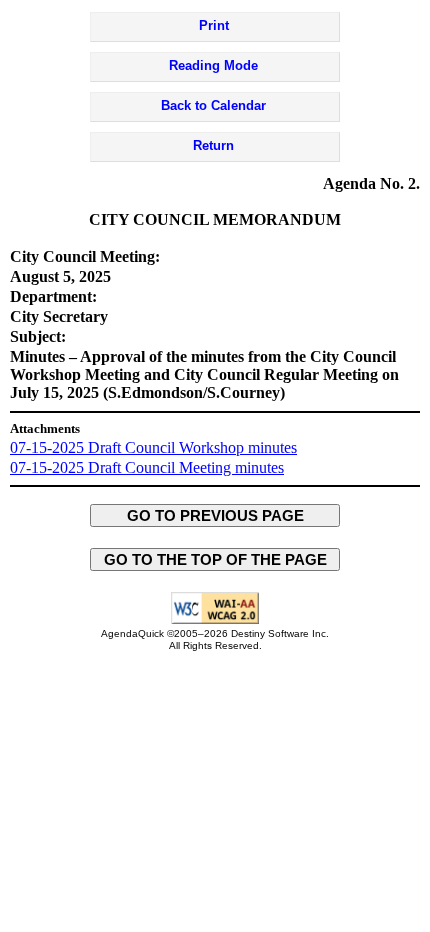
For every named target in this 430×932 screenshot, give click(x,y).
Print (214, 25)
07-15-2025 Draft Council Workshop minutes (153, 447)
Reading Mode (213, 65)
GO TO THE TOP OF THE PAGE (215, 559)
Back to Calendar (213, 105)
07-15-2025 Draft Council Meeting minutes (147, 467)
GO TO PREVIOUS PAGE (215, 515)
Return (213, 145)
